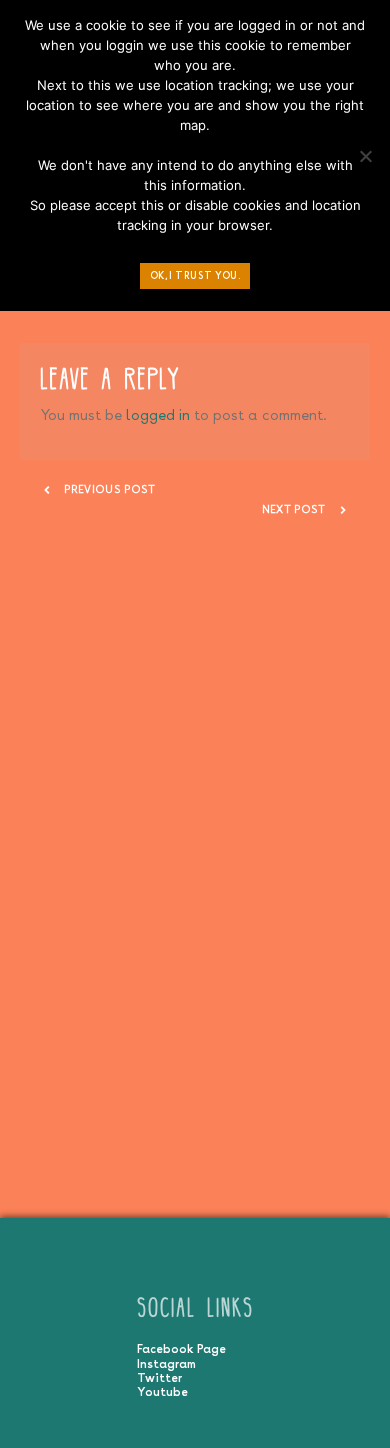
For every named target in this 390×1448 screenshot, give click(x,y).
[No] (365, 161)
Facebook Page (181, 1349)
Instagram (166, 1364)
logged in (158, 414)
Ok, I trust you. (195, 275)
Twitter (159, 1378)
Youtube (162, 1392)
